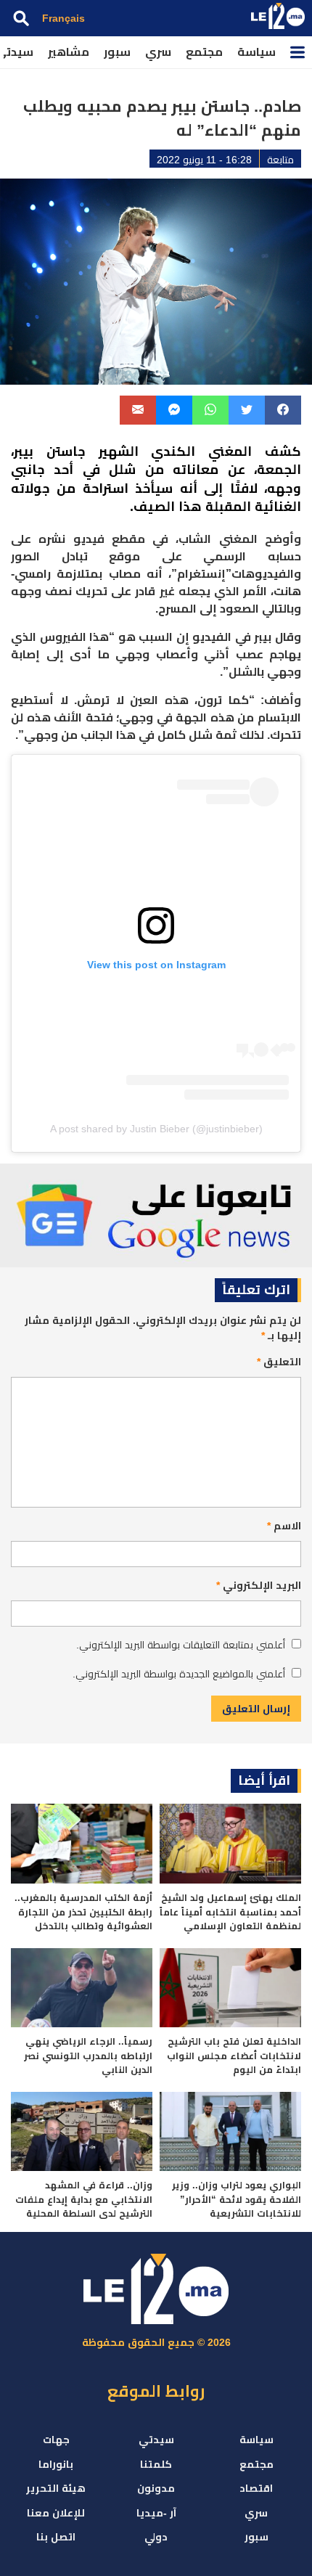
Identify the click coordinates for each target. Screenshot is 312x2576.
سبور (117, 52)
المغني (230, 451)
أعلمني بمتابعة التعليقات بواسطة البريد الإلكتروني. (181, 1645)
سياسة (256, 52)
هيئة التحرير (56, 2488)
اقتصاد (256, 2488)
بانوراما (56, 2464)
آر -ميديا (156, 2513)
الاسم (284, 1526)
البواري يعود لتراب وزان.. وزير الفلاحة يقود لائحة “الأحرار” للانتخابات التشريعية (237, 2199)
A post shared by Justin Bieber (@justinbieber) (156, 1129)
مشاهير (69, 52)
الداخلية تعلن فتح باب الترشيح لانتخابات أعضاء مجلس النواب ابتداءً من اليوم (234, 2056)
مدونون (156, 2488)
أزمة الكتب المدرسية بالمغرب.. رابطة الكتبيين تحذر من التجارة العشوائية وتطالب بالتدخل (83, 1912)
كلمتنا (156, 2464)
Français (63, 18)
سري (158, 52)
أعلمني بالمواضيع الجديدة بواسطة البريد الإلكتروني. (179, 1674)
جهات (56, 2440)
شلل (122, 470)
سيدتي (156, 2440)
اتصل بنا (56, 2537)
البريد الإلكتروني (259, 1585)
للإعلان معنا (56, 2513)
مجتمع (204, 52)
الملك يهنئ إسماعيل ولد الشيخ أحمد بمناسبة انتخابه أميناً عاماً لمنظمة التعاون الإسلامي (230, 1912)
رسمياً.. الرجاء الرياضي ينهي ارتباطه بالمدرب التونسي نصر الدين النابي (88, 2056)
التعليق (279, 1362)
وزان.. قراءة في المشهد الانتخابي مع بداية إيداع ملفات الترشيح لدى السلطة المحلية (84, 2199)
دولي (156, 2537)
